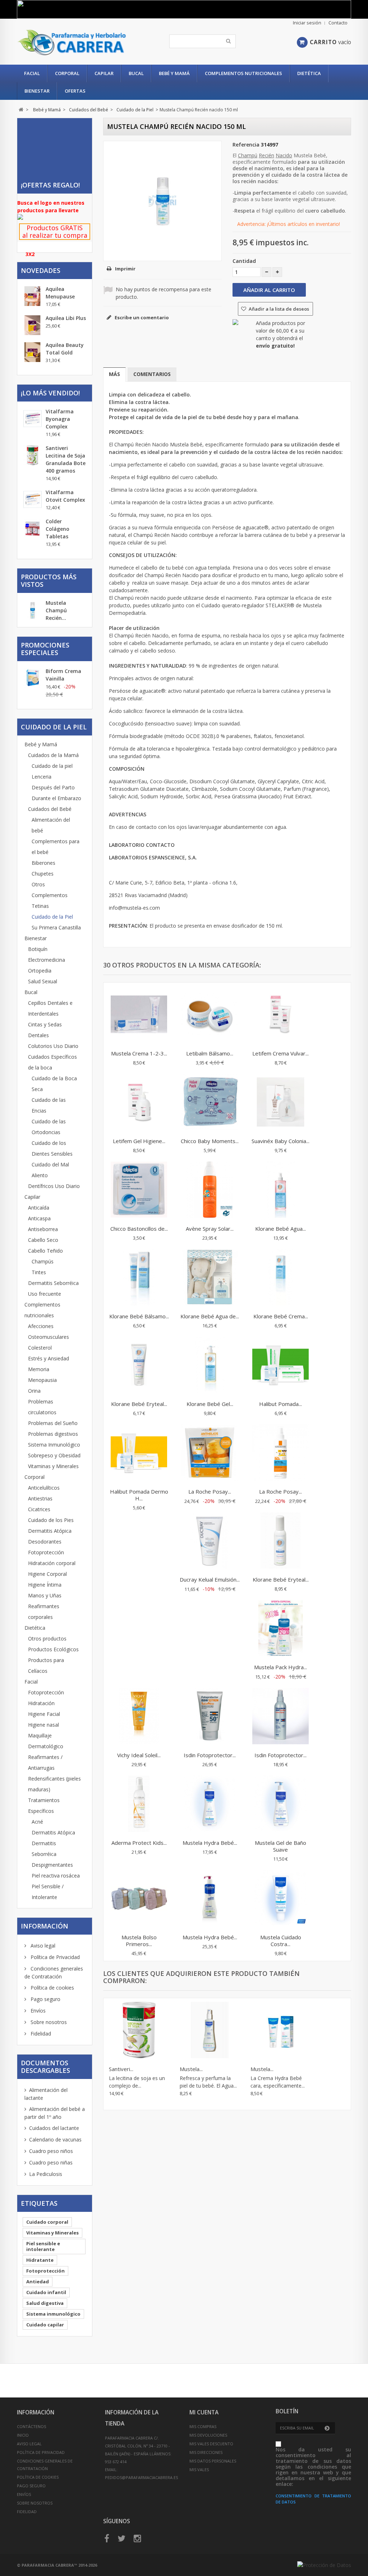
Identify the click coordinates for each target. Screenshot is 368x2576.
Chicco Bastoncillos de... (139, 1229)
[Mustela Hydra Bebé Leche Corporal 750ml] (210, 1805)
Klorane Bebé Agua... (280, 1229)
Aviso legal (42, 1946)
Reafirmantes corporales (44, 1612)
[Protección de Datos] (324, 2565)
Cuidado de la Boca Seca (54, 1084)
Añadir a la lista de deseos (278, 309)
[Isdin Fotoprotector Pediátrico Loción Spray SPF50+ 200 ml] (280, 1717)
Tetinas (40, 906)
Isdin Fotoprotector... (210, 1755)
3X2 (30, 254)
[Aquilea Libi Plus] (33, 325)
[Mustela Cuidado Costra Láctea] (280, 1899)
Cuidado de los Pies (51, 1520)
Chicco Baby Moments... (210, 1141)
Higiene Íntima (45, 1585)
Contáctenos (31, 2426)
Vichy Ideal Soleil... (139, 1755)
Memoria (39, 1369)
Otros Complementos (50, 890)
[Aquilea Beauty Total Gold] (33, 352)
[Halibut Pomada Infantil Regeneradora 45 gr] (280, 1366)
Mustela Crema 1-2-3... (139, 1053)
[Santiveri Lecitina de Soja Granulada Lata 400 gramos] (33, 455)
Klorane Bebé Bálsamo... (139, 1316)
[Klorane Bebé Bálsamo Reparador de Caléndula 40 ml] (139, 1278)
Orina (34, 1391)
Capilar (104, 73)
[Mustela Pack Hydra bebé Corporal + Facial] (280, 1629)
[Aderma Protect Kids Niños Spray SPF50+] (139, 1805)
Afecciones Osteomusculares (49, 1331)
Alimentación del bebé (51, 825)
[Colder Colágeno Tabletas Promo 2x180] (33, 528)
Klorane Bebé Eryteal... (139, 1404)
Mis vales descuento (211, 2444)
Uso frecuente (45, 1294)
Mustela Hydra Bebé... (210, 1843)
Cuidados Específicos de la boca (52, 1062)
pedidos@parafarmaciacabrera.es (141, 2477)
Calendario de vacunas (55, 2139)
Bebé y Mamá (174, 73)
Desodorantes (45, 1542)
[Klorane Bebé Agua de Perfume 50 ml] (210, 1278)
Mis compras (203, 2426)
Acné (37, 1822)
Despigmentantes (52, 1865)
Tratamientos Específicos (44, 1805)
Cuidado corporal (47, 2222)
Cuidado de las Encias (49, 1105)
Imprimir (125, 269)
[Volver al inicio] (21, 110)
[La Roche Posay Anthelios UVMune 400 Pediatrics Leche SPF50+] (210, 1453)
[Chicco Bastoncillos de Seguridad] (139, 1190)
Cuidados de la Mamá (53, 755)
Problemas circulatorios (42, 1407)
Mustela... (191, 2069)
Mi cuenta (204, 2412)
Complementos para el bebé (56, 847)
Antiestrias (40, 1498)
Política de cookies (52, 1988)
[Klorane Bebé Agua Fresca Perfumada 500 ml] (280, 1190)
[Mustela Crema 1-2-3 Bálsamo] (139, 1015)
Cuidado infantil (46, 2292)
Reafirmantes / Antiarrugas (45, 1762)
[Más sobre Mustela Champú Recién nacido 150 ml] (33, 611)
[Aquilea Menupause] (33, 296)
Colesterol (40, 1348)
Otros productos (47, 1639)
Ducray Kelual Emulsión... (210, 1579)
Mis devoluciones (208, 2435)
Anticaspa (39, 1218)
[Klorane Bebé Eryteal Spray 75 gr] (280, 1541)
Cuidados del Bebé (50, 809)
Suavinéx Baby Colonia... (280, 1141)
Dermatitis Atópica (50, 1531)
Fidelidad (40, 2034)
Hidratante (40, 2260)
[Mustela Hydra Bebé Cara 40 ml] (280, 2031)
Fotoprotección (46, 1552)
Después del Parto (53, 787)
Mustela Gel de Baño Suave (280, 1846)
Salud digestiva (45, 2303)
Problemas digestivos (53, 1434)
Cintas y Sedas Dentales (45, 1030)
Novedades (41, 270)
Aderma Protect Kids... (139, 1843)
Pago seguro (45, 1999)
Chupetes (43, 874)
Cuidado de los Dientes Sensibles (52, 1148)
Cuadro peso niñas (51, 2162)
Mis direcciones (206, 2452)
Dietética (309, 73)
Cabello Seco (43, 1240)
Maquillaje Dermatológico (46, 1741)
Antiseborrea (43, 1229)
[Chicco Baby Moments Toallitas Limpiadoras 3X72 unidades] (210, 1103)
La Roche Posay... (210, 1491)
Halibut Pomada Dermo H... (139, 1495)
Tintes (39, 1272)
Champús (43, 1261)
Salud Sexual (43, 981)
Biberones (43, 863)
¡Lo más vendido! (50, 393)
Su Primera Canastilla (56, 927)
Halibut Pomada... (280, 1404)
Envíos (37, 2011)
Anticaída (39, 1208)
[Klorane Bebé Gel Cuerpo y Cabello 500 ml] (210, 1366)
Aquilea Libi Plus (66, 318)
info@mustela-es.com (134, 908)
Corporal (67, 73)
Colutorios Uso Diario (53, 1046)
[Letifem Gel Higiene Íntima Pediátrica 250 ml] (139, 1103)
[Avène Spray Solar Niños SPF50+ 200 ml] (210, 1190)
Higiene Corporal (47, 1574)
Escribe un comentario (141, 317)
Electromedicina (47, 960)
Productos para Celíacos (46, 1665)
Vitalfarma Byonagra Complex (60, 419)
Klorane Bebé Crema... (281, 1316)
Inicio (23, 2435)
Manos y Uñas (45, 1595)
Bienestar (37, 91)
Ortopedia (40, 971)
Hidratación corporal (52, 1563)
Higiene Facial (44, 1714)
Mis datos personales (213, 2461)
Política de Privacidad (54, 1957)
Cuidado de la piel (52, 766)
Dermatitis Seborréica (53, 1283)
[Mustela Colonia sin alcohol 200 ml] (210, 2031)
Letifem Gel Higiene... (139, 1141)
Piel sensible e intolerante (43, 2246)
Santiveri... (121, 2069)
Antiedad (38, 2282)
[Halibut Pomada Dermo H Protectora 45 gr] (139, 1453)
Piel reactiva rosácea (56, 1876)
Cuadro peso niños (51, 2151)
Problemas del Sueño (53, 1423)
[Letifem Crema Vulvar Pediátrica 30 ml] (280, 1015)
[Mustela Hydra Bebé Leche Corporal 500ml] (210, 1899)
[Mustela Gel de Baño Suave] (280, 1805)
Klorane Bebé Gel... (210, 1404)
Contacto (338, 23)
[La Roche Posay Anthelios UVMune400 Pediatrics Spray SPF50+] (280, 1453)
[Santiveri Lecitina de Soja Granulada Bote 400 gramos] (139, 2031)
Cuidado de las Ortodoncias (49, 1127)
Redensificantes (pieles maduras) (54, 1784)
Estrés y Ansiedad (49, 1358)
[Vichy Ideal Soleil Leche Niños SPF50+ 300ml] (139, 1717)
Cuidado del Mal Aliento (50, 1170)
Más (114, 374)
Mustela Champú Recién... (56, 610)
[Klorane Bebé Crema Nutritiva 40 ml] (280, 1278)
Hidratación (41, 1703)
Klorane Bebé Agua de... (210, 1316)
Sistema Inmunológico (54, 1445)
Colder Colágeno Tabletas (57, 529)
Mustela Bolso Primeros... (139, 1941)
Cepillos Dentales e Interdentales (50, 1008)
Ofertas (75, 91)
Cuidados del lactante (54, 2128)
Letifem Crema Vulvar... (280, 1053)
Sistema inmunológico (53, 2314)
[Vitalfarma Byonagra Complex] (33, 419)
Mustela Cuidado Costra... (281, 1941)
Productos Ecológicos (53, 1649)
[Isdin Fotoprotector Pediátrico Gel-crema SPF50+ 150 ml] (210, 1717)
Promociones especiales (45, 649)
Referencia (246, 145)
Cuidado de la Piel (52, 917)
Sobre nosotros (48, 2022)
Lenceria (42, 777)
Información (45, 1926)
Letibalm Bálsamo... (210, 1053)
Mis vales (199, 2470)
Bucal (136, 73)
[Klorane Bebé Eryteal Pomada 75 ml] (139, 1366)
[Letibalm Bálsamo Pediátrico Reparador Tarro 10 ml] (210, 1015)
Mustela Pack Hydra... (280, 1667)
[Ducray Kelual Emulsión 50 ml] (210, 1541)
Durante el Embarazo (56, 798)
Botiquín (38, 949)
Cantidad (244, 261)
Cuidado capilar (45, 2325)
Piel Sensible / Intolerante (48, 1892)
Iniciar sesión (307, 23)
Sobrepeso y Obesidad (54, 1455)
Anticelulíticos (44, 1488)
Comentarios (152, 374)
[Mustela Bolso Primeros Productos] (139, 1899)
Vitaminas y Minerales (53, 1466)
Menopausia (42, 1380)
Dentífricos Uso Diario (54, 1186)
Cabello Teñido (45, 1251)
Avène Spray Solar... (210, 1229)
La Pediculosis (46, 2174)
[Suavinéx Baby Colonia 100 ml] (280, 1103)
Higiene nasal (43, 1725)
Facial (32, 73)
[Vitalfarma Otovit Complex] (33, 499)
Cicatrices (39, 1509)
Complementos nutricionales (243, 73)
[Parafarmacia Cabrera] (72, 42)
